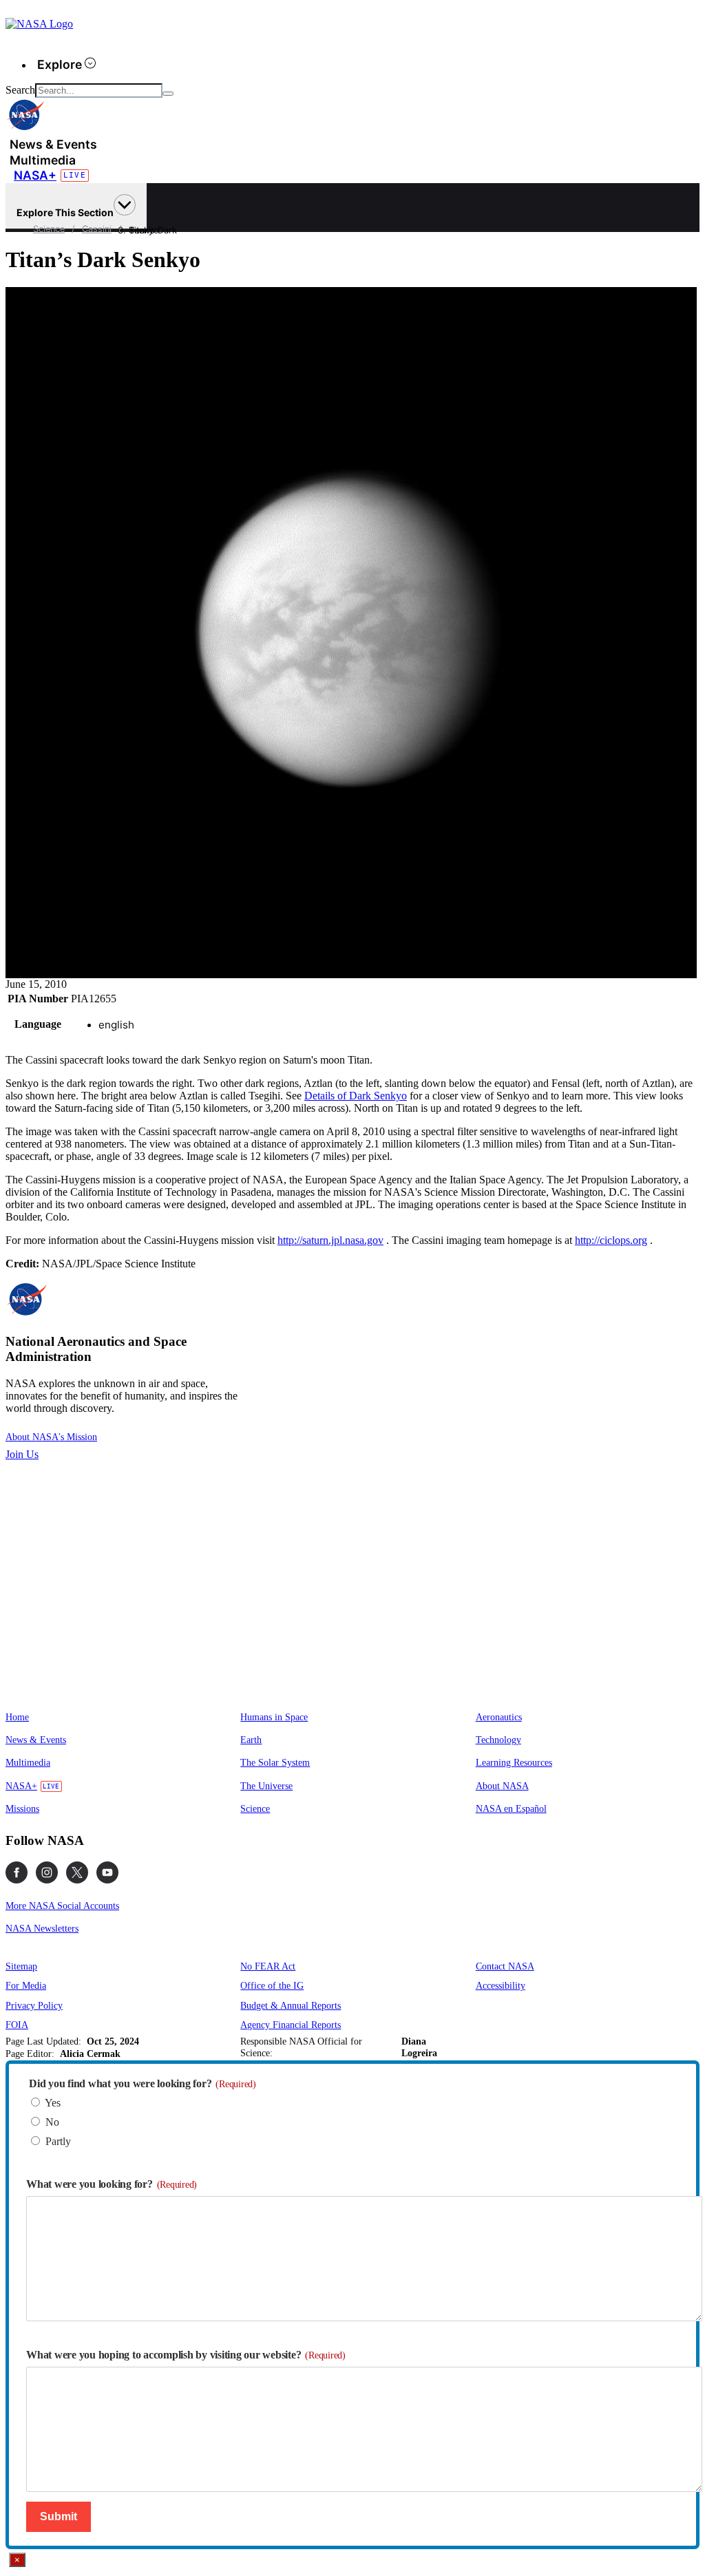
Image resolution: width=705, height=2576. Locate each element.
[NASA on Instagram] (47, 1872)
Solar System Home (215, 231)
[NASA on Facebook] (17, 1872)
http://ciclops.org (611, 1240)
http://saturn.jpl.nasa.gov (330, 1240)
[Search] (168, 94)
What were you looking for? (112, 2184)
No (52, 2122)
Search (20, 90)
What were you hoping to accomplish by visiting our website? (186, 2355)
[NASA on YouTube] (107, 1872)
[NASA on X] (77, 1872)
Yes (53, 2103)
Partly (58, 2141)
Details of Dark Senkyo (356, 1096)
